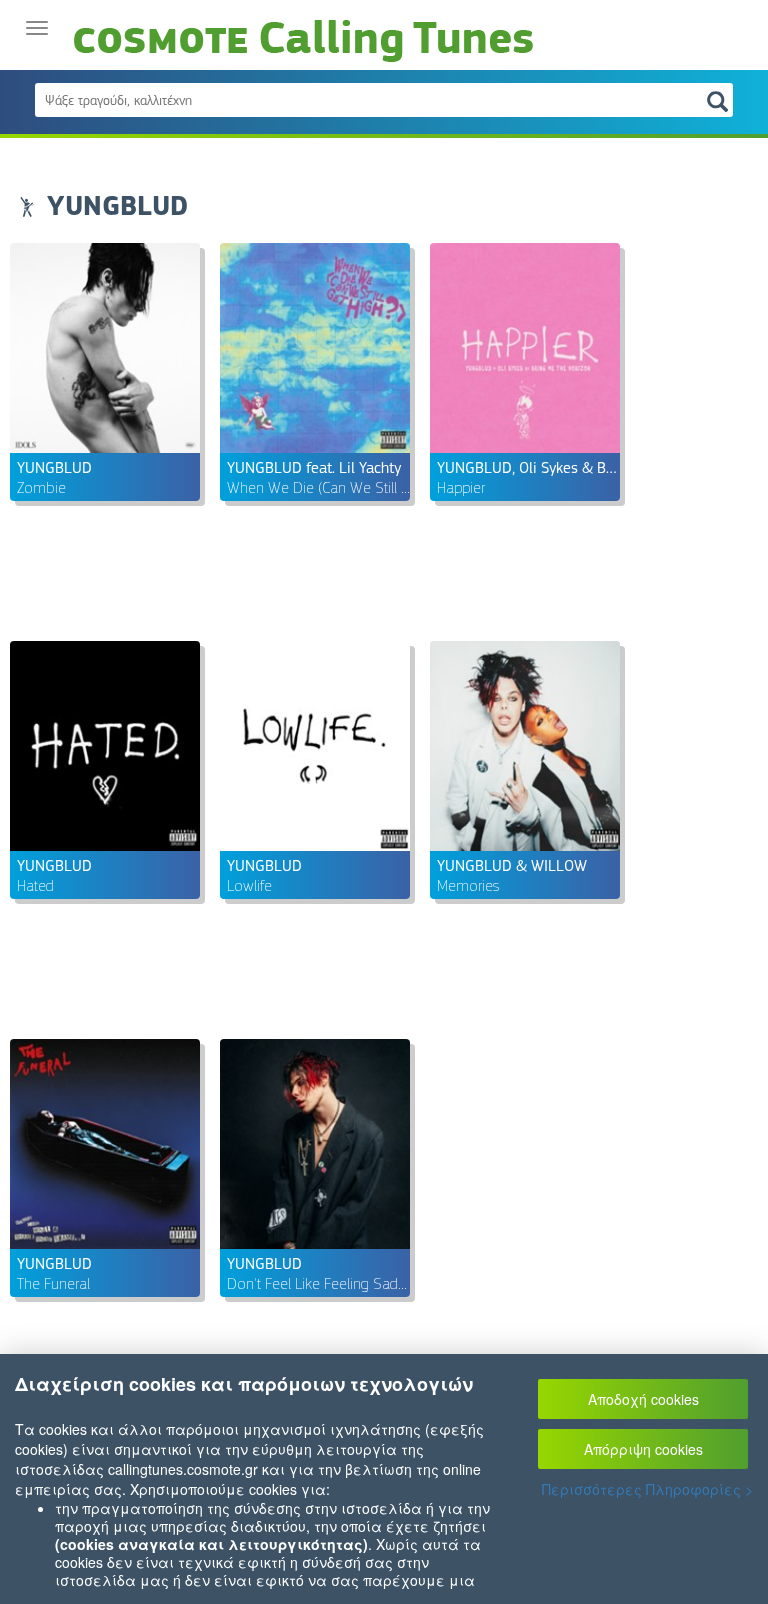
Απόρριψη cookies (643, 1449)
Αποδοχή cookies (643, 1399)
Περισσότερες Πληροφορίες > (647, 1489)
